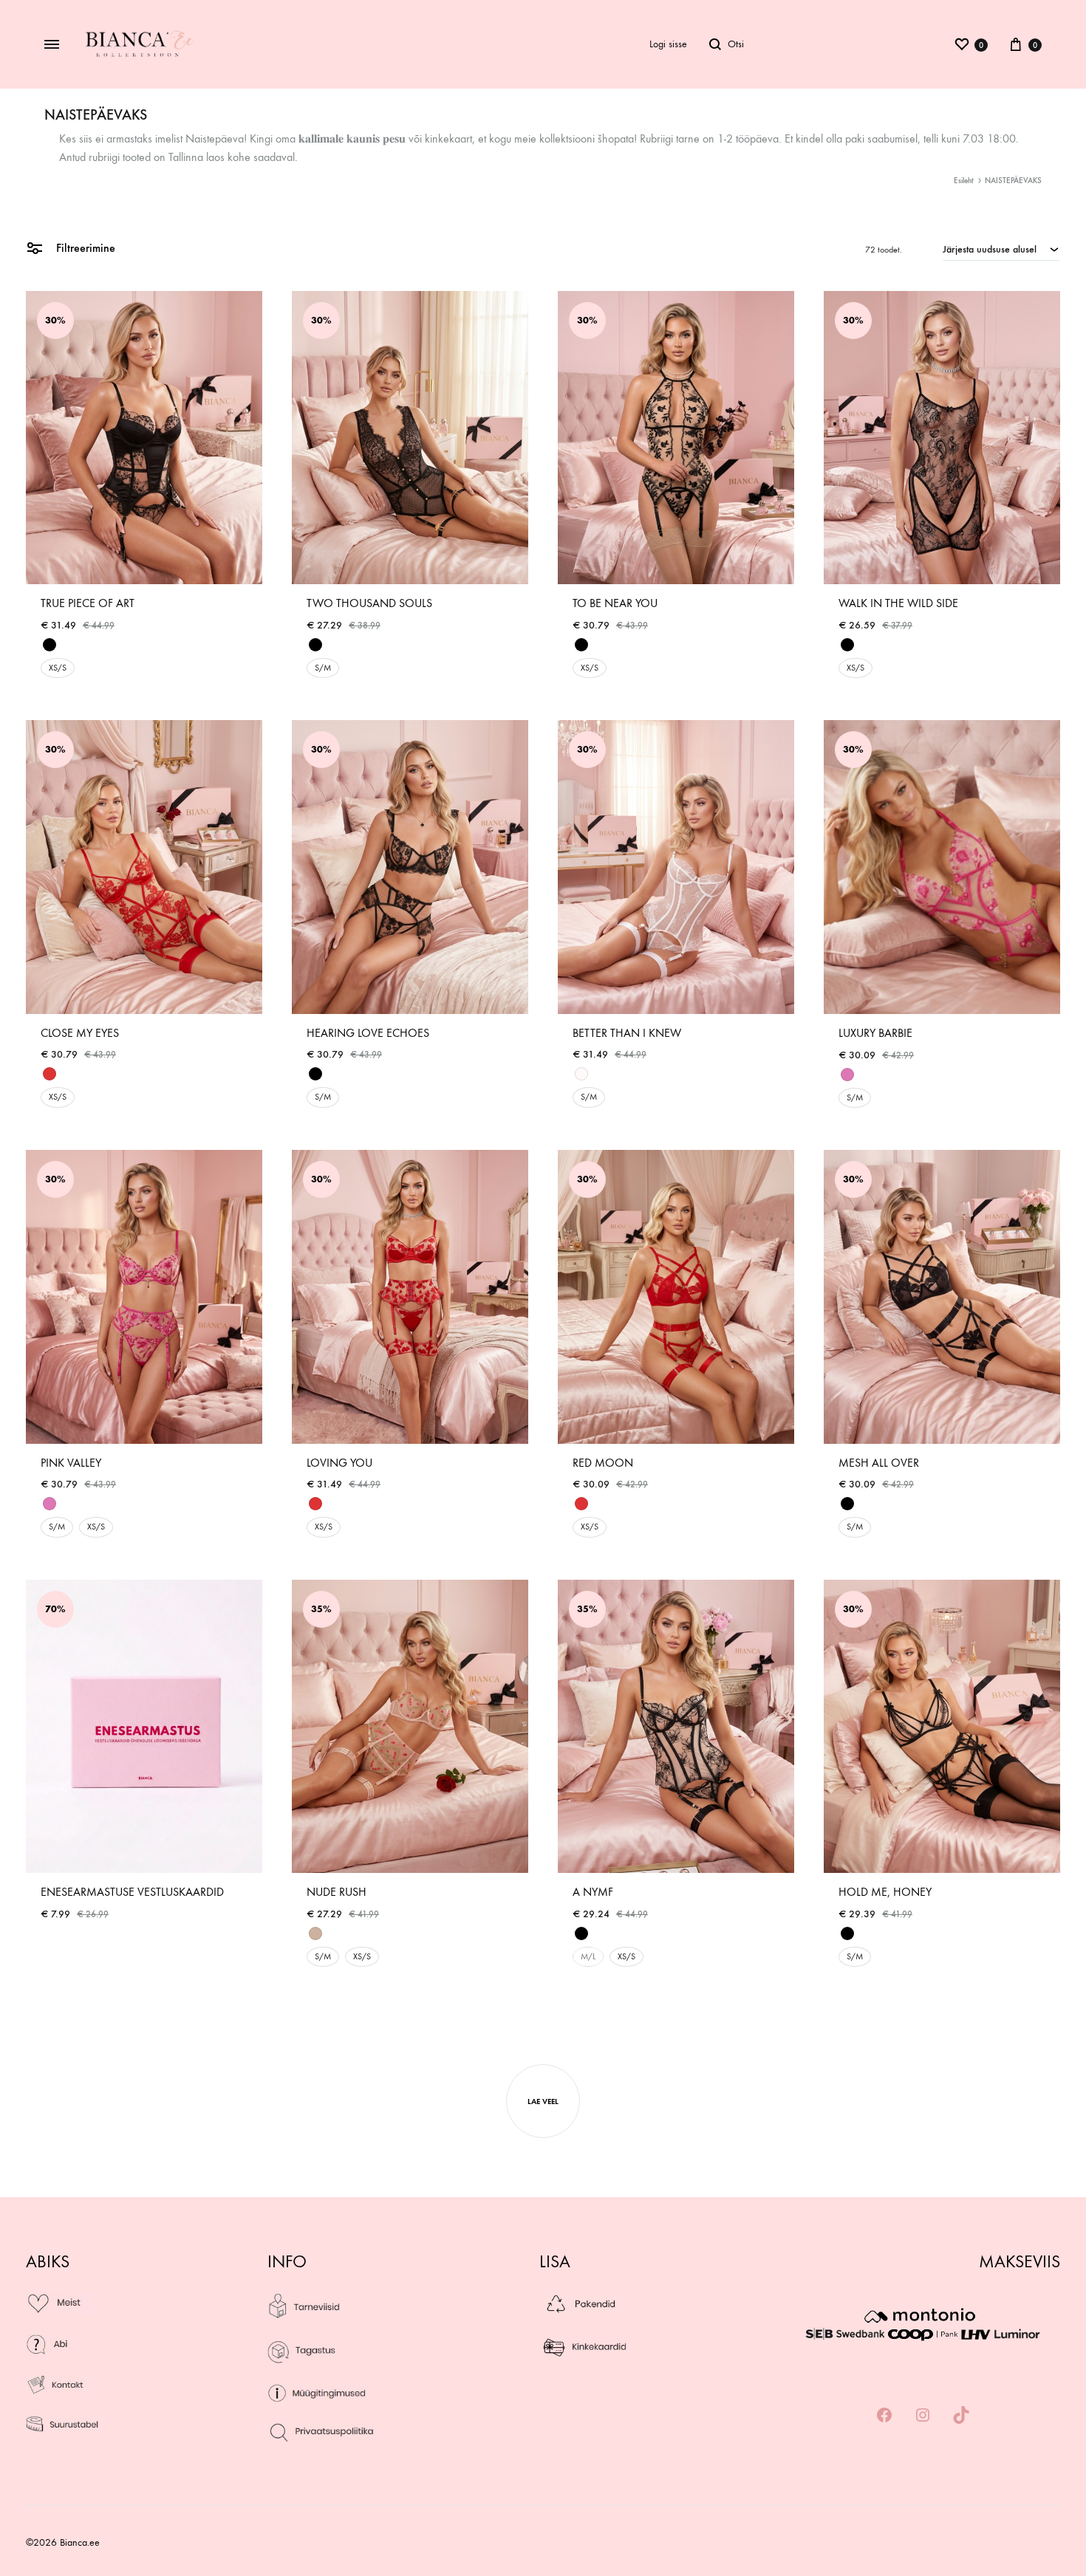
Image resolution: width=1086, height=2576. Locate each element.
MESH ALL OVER (879, 1463)
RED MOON (603, 1463)
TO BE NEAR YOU (615, 603)
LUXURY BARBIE (875, 1033)
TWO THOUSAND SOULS (369, 603)
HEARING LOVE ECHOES (368, 1033)
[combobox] (1001, 249)
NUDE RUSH (337, 1892)
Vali (51, 689)
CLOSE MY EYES (80, 1033)
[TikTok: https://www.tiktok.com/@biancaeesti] (961, 2416)
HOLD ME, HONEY (885, 1892)
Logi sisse (668, 44)
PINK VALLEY (71, 1463)
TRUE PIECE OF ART (88, 603)
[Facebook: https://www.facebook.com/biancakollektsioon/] (884, 2416)
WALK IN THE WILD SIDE (898, 603)
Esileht (964, 181)
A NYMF (593, 1892)
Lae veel (543, 2101)
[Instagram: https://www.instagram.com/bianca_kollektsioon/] (923, 2416)
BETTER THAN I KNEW (627, 1033)
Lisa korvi (66, 1931)
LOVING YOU (339, 1463)
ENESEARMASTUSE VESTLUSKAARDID (132, 1892)
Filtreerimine (84, 248)
